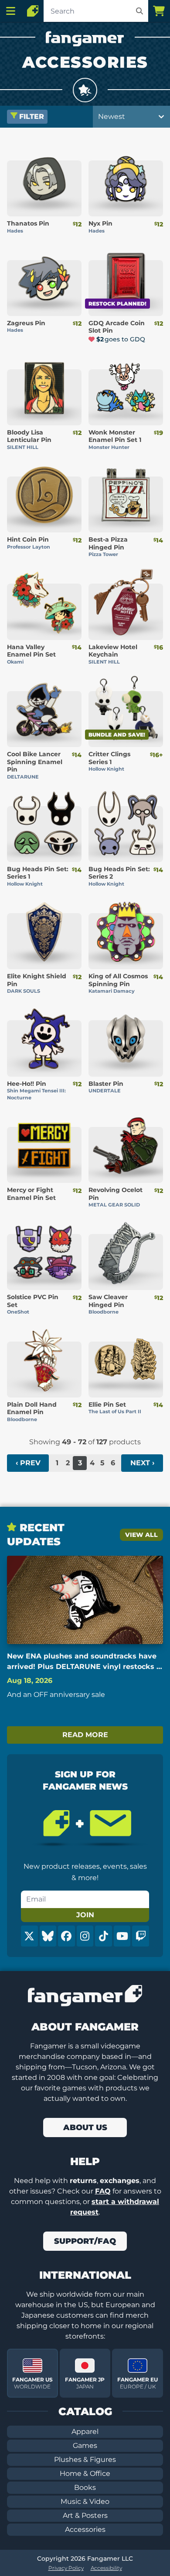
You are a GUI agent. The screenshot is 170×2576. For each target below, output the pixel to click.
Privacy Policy (66, 2568)
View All (141, 1535)
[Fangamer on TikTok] (104, 1936)
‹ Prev (28, 1463)
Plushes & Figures (85, 2460)
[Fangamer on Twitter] (29, 1936)
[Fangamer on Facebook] (66, 1936)
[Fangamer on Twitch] (141, 1936)
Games (85, 2446)
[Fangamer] (33, 11)
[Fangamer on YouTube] (122, 1936)
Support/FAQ (85, 2241)
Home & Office (85, 2473)
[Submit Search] (139, 11)
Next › (142, 1463)
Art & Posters (85, 2515)
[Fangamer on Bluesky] (48, 1936)
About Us (85, 2128)
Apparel (85, 2432)
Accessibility (106, 2568)
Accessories (85, 2529)
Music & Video (85, 2501)
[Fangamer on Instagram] (85, 1936)
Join (85, 1915)
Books (85, 2487)
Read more (85, 1735)
